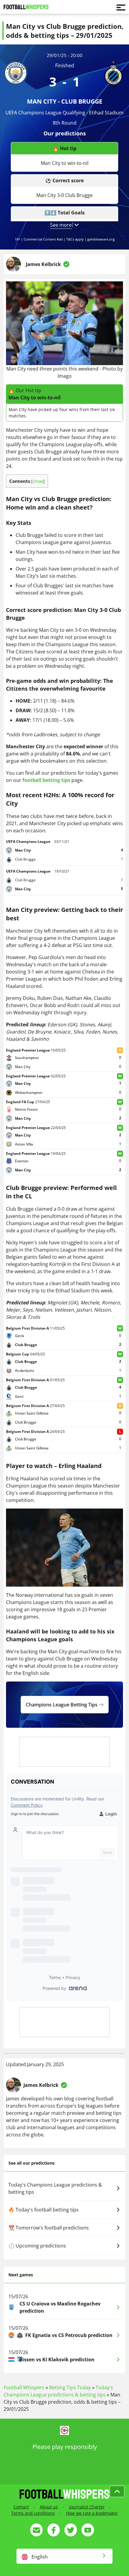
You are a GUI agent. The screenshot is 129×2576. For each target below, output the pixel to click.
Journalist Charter (87, 2507)
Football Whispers (24, 2387)
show (38, 481)
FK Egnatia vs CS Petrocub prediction (69, 2335)
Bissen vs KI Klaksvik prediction (57, 2360)
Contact (21, 2507)
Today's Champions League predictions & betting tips (55, 2188)
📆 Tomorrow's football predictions (49, 2228)
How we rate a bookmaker (92, 2513)
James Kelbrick (43, 264)
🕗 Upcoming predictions (37, 2246)
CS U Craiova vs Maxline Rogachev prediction (60, 2307)
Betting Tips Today (70, 2387)
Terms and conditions (33, 2513)
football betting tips (46, 780)
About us (49, 2507)
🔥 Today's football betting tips (43, 2210)
